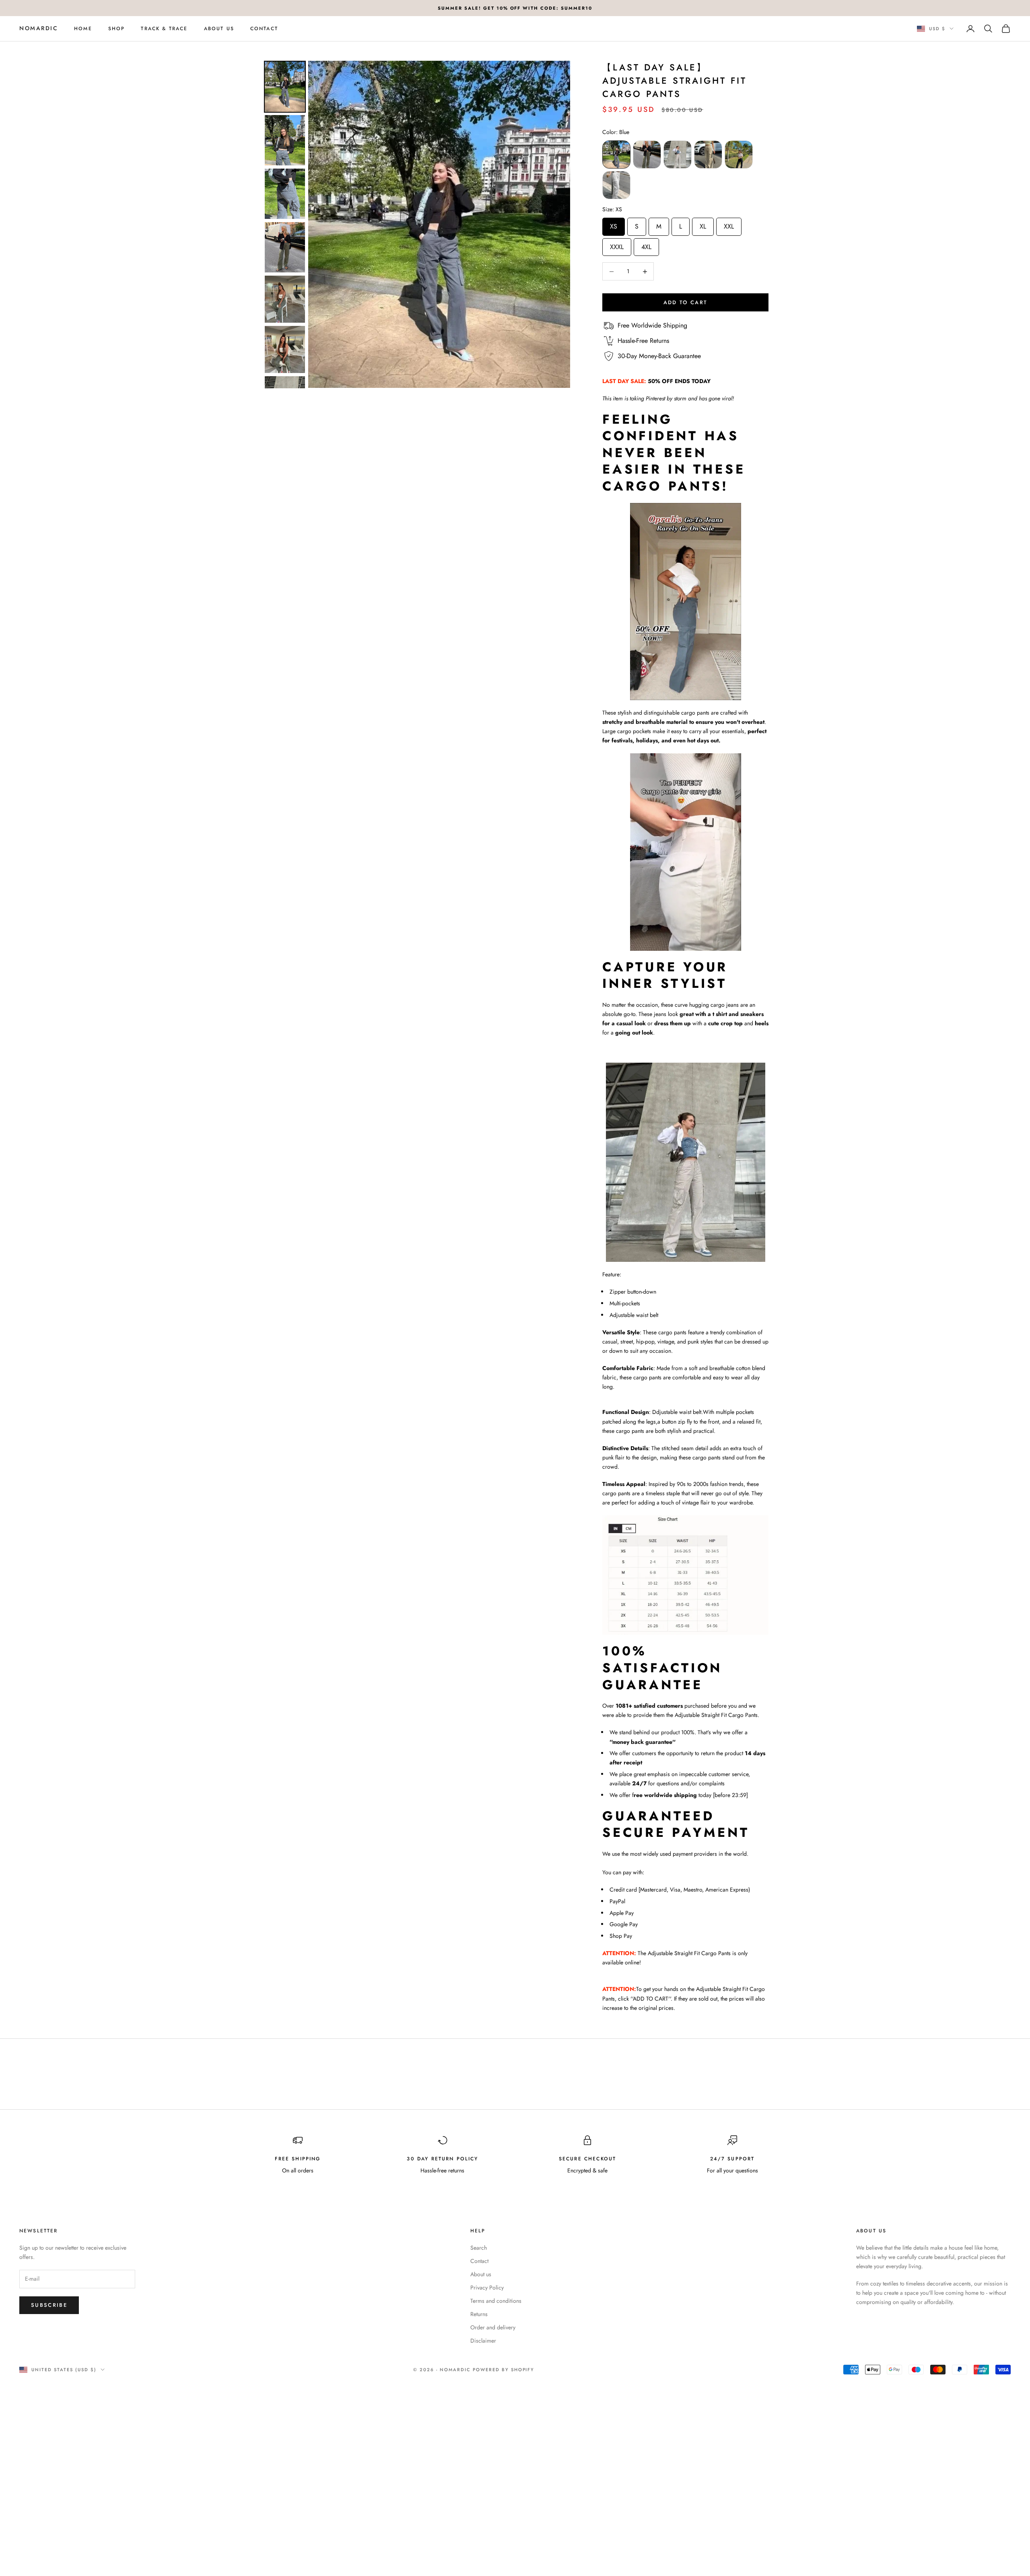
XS (614, 224)
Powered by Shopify (504, 2370)
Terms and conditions (496, 2301)
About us (219, 29)
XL (703, 224)
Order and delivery (493, 2327)
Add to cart (686, 302)
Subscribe (49, 2305)
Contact (264, 29)
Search (479, 2248)
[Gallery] (416, 225)
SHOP (117, 29)
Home (83, 29)
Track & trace (164, 29)
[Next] (558, 224)
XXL (729, 224)
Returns (479, 2314)
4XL (646, 245)
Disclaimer (483, 2341)
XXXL (617, 245)
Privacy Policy (487, 2287)
